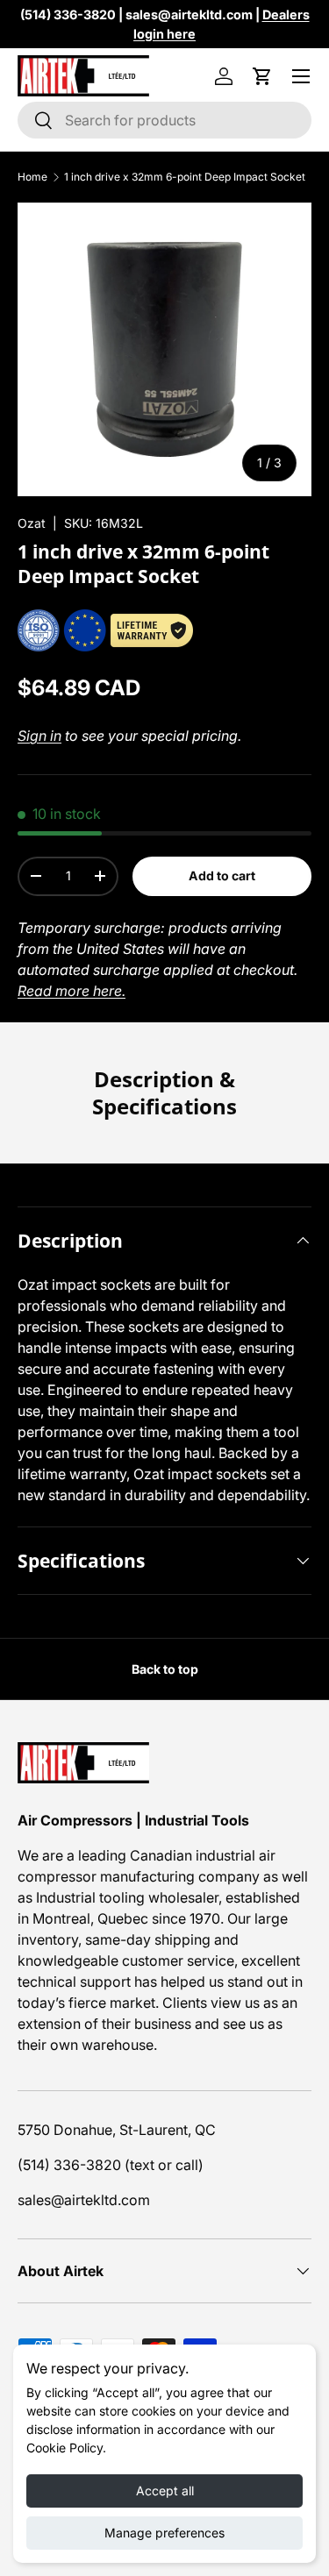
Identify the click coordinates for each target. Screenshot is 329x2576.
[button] (262, 76)
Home (32, 177)
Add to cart (222, 875)
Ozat (32, 523)
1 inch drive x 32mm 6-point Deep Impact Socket (185, 177)
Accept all (165, 2491)
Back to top (165, 1669)
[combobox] (164, 120)
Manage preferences (164, 2533)
